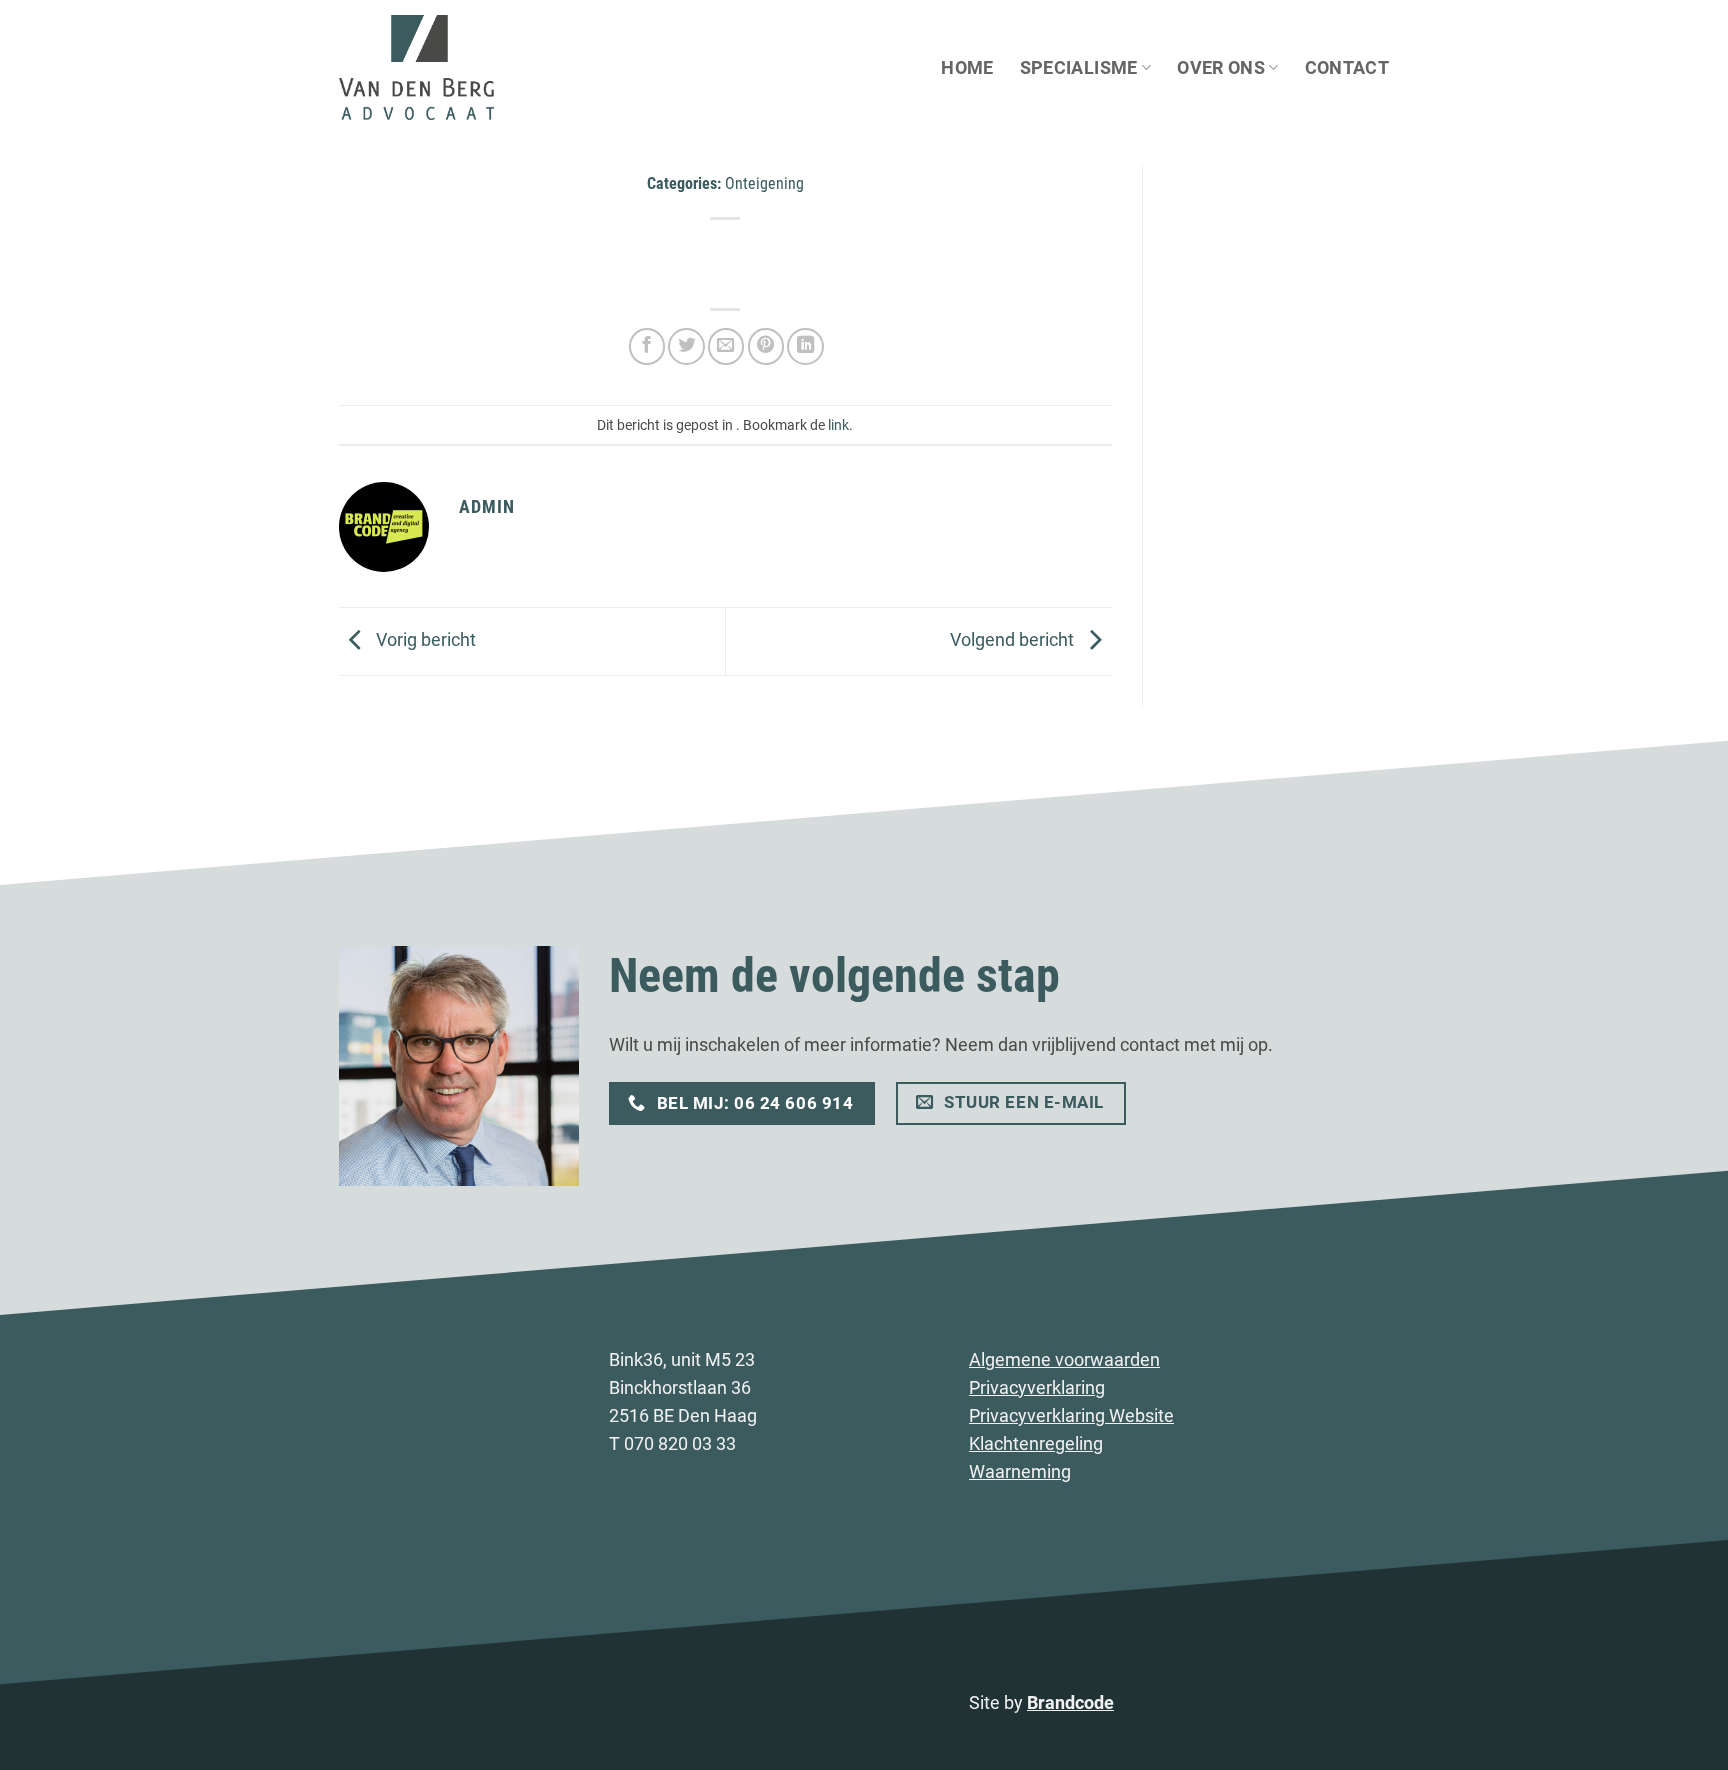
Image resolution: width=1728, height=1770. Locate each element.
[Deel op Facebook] (647, 346)
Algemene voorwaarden (1064, 1360)
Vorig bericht (424, 640)
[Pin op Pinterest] (766, 346)
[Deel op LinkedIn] (805, 346)
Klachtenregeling (1036, 1444)
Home (967, 68)
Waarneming (1020, 1472)
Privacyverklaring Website (1071, 1416)
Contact (1347, 68)
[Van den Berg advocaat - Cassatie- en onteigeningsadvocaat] (439, 67)
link (838, 425)
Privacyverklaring (1037, 1388)
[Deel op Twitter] (686, 346)
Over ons (1221, 68)
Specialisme (1079, 68)
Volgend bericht (1014, 640)
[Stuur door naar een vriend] (726, 346)
